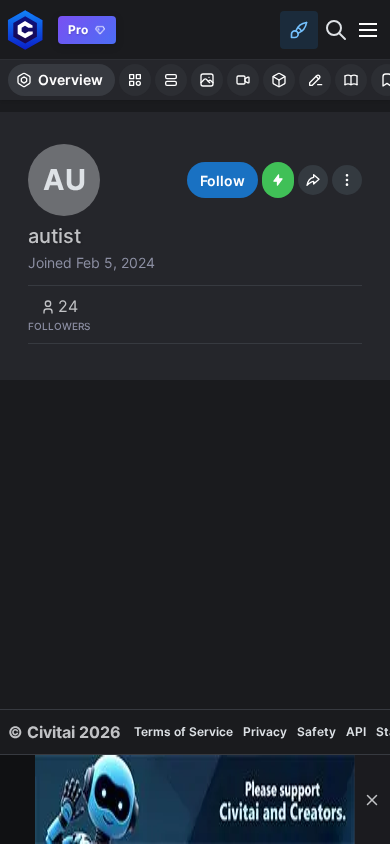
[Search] (336, 30)
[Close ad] (372, 799)
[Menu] (368, 30)
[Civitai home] (25, 29)
